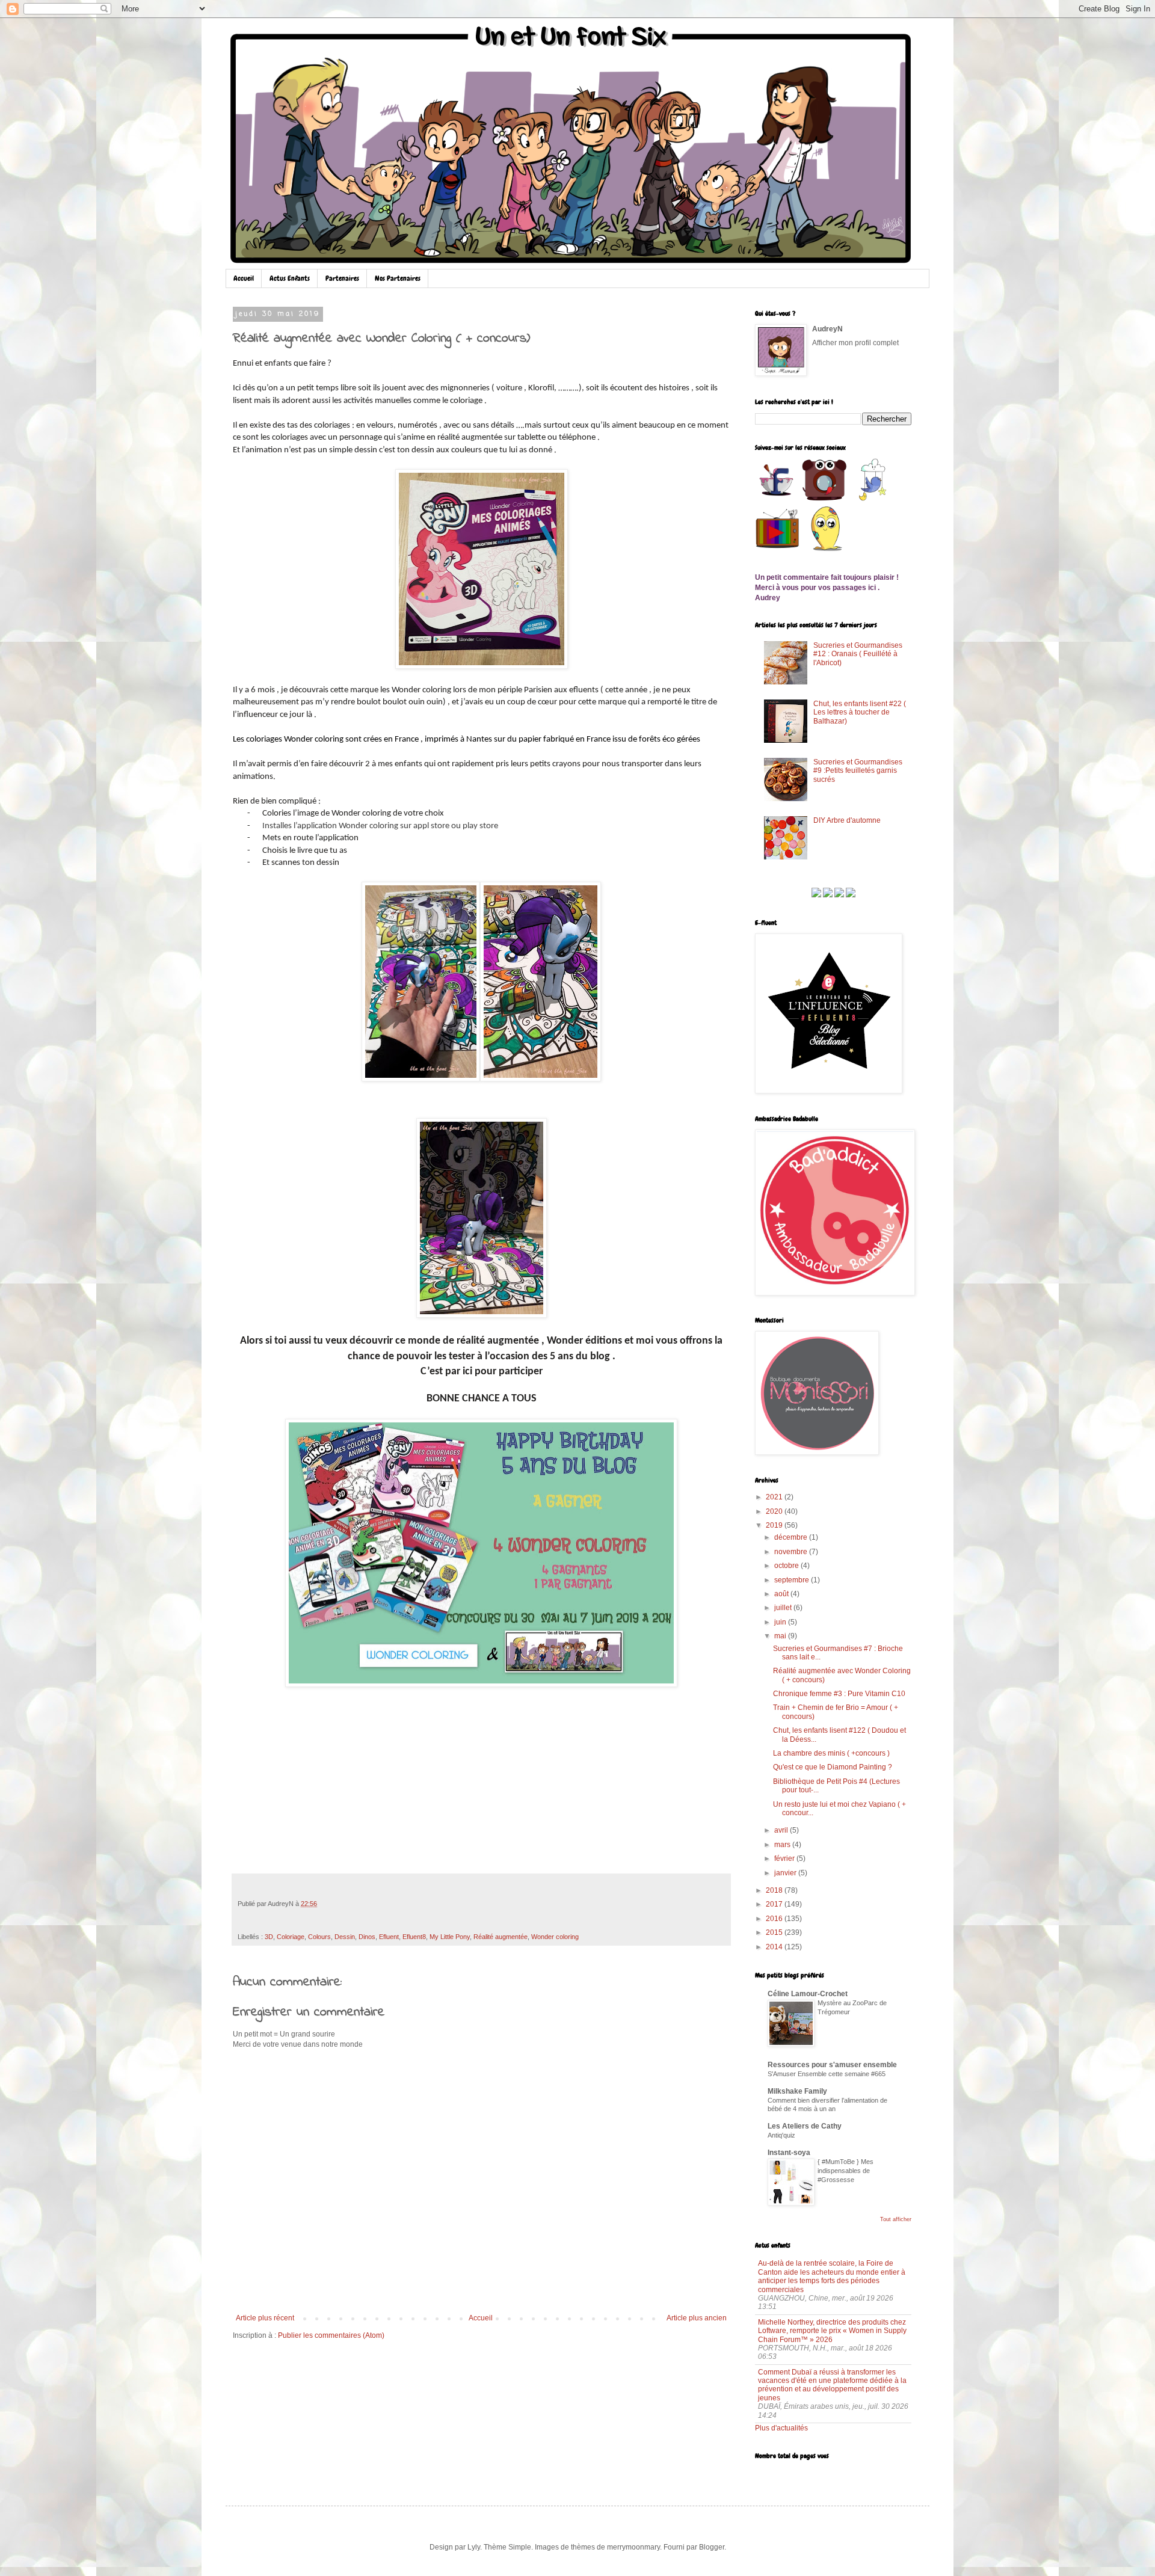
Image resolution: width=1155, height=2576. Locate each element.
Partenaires (342, 278)
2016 (774, 1919)
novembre (791, 1552)
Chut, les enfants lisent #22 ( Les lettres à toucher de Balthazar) (860, 712)
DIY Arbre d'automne (847, 820)
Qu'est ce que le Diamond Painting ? (833, 1767)
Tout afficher (896, 2219)
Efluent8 (414, 1937)
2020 (774, 1511)
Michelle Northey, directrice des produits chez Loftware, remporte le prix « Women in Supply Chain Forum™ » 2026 (832, 2331)
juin (780, 1622)
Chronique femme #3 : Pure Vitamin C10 (839, 1694)
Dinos (367, 1937)
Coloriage (291, 1937)
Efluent (389, 1937)
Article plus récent (265, 2318)
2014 (774, 1947)
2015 (774, 1932)
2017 (774, 1904)
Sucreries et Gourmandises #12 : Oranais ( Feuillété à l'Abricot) (858, 654)
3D (269, 1937)
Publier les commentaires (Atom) (331, 2335)
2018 (774, 1890)
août (781, 1594)
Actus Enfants (290, 278)
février (784, 1858)
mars (782, 1845)
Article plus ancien (697, 2318)
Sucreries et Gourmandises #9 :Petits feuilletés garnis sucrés (858, 771)
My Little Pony (450, 1937)
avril (781, 1830)
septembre (792, 1580)
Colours (319, 1937)
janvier (785, 1873)
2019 (774, 1525)
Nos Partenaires (398, 278)
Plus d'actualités (781, 2428)
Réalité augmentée (500, 1937)
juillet (783, 1608)
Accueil (244, 278)
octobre (787, 1566)
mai (780, 1636)
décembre (791, 1537)
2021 (774, 1497)
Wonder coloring (555, 1937)
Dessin (345, 1937)
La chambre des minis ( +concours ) (831, 1753)
